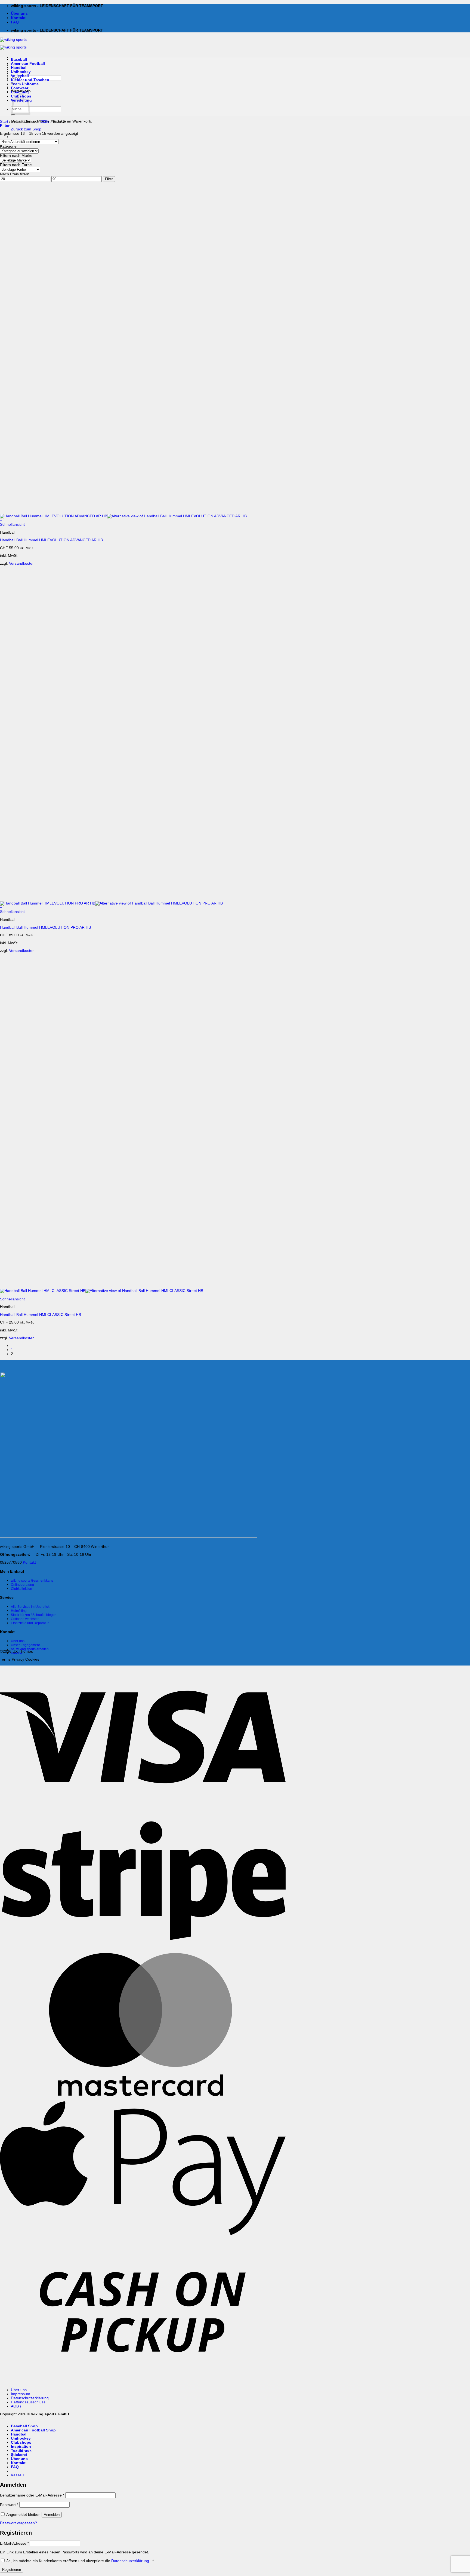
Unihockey (21, 72)
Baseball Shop (24, 2426)
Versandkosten (22, 563)
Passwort (9, 2505)
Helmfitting (19, 1611)
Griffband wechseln (25, 1619)
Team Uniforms (25, 84)
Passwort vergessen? (18, 2523)
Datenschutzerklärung (30, 2398)
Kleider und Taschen (30, 80)
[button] (5, 126)
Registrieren (12, 2570)
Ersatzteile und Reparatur (30, 1623)
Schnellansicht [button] (12, 525)
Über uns (19, 13)
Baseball (19, 59)
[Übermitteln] (13, 115)
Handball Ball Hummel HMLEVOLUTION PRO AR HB (45, 928)
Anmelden (52, 2515)
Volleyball (20, 76)
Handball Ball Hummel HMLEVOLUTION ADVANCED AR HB (51, 540)
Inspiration (21, 2447)
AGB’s (16, 2406)
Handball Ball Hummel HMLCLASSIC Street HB (41, 1315)
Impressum (21, 2394)
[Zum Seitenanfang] (2, 2419)
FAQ (15, 22)
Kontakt (18, 18)
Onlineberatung (22, 1585)
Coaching (20, 92)
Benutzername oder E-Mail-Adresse (32, 2495)
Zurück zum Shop (26, 129)
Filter (109, 179)
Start (4, 122)
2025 (45, 122)
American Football (28, 64)
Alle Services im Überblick (30, 1607)
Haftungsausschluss (28, 2402)
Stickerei (19, 2455)
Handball (19, 68)
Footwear (20, 88)
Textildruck (21, 2451)
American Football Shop (33, 2430)
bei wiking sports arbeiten (30, 1649)
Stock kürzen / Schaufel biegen (34, 1615)
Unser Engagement (25, 1645)
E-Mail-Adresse (14, 2543)
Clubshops (21, 2442)
